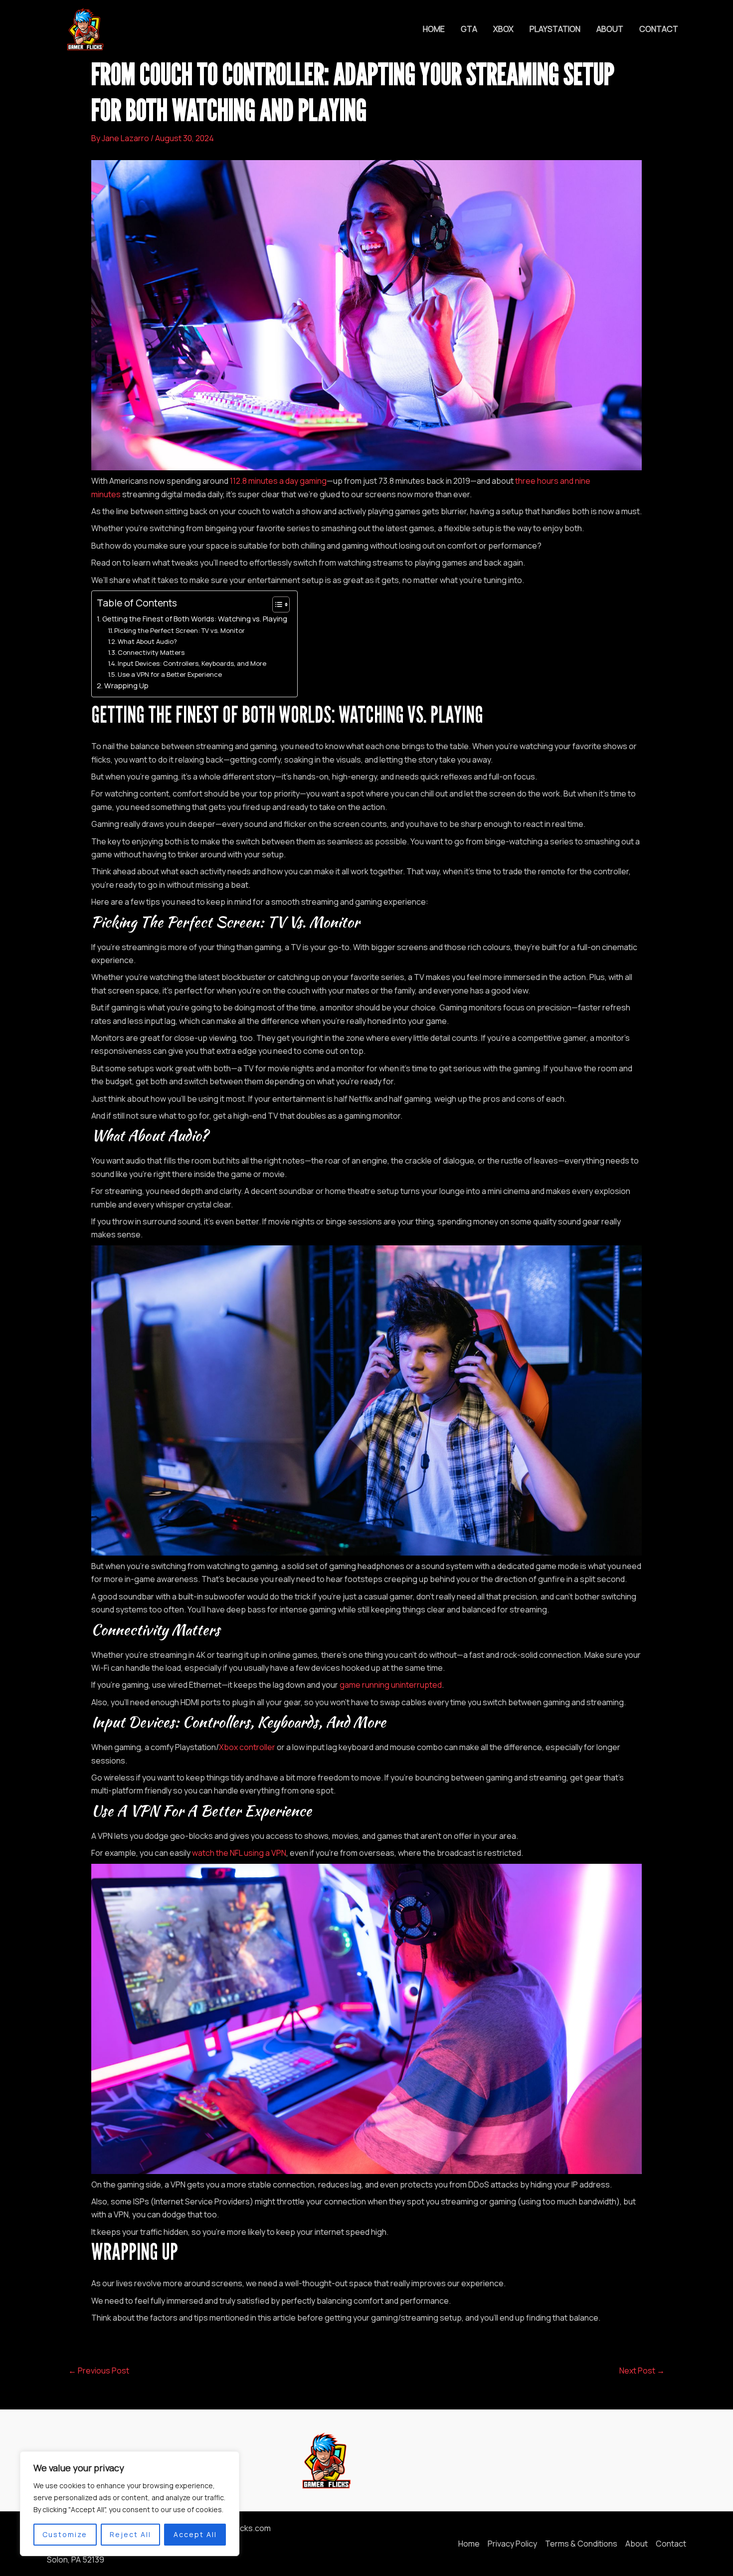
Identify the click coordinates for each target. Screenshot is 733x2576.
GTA (469, 29)
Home (434, 29)
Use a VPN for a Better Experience (170, 674)
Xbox (503, 29)
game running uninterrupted (391, 1685)
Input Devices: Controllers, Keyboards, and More (192, 663)
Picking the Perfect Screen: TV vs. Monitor (180, 630)
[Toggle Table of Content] (276, 604)
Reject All (130, 2534)
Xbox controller (247, 1747)
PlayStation (555, 29)
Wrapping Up (126, 686)
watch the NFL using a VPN (239, 1853)
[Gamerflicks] (84, 28)
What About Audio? (147, 641)
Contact (659, 29)
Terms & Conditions (581, 2544)
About (610, 29)
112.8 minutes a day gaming (278, 481)
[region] (130, 2504)
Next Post (642, 2371)
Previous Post (99, 2371)
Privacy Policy (512, 2544)
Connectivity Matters (151, 652)
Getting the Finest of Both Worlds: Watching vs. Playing (195, 619)
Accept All (195, 2534)
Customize (65, 2534)
